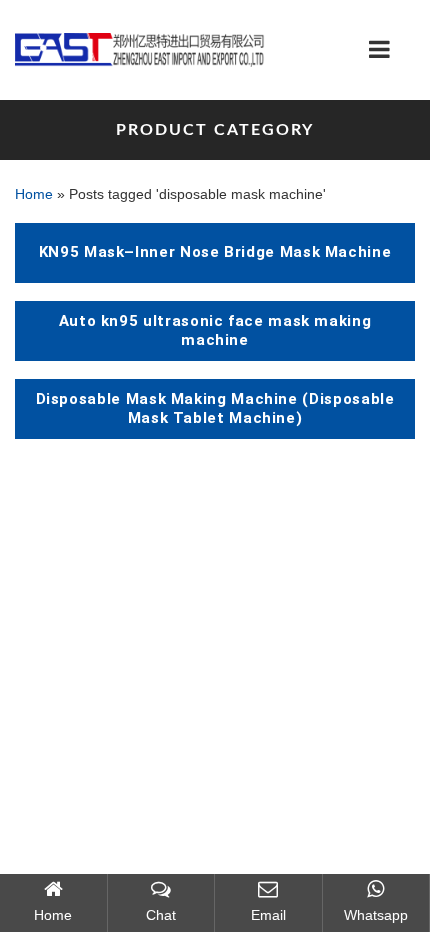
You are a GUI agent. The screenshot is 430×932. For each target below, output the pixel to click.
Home (34, 194)
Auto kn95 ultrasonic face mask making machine (215, 331)
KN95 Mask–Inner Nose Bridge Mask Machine (215, 252)
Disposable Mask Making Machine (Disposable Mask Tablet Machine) (215, 409)
